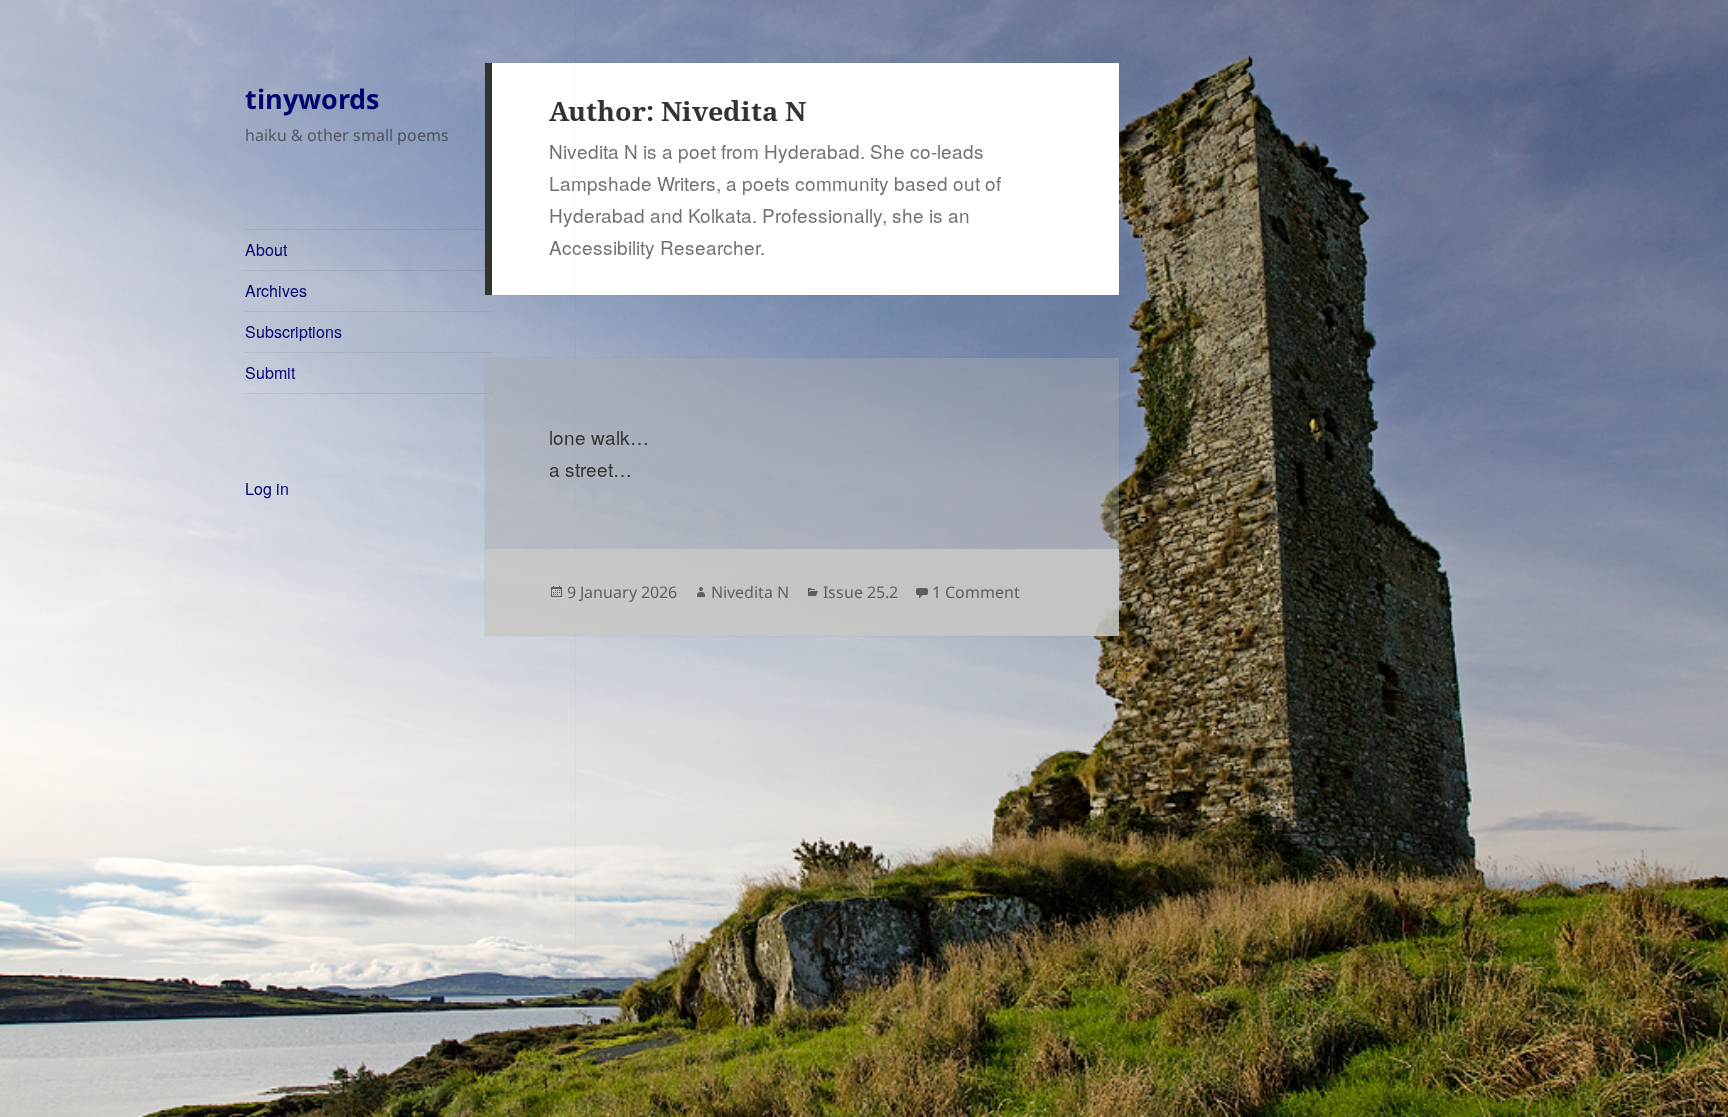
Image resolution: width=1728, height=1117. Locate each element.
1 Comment (976, 592)
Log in (267, 488)
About (266, 249)
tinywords (312, 98)
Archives (276, 290)
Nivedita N (750, 592)
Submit (270, 372)
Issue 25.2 (860, 592)
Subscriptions (293, 331)
